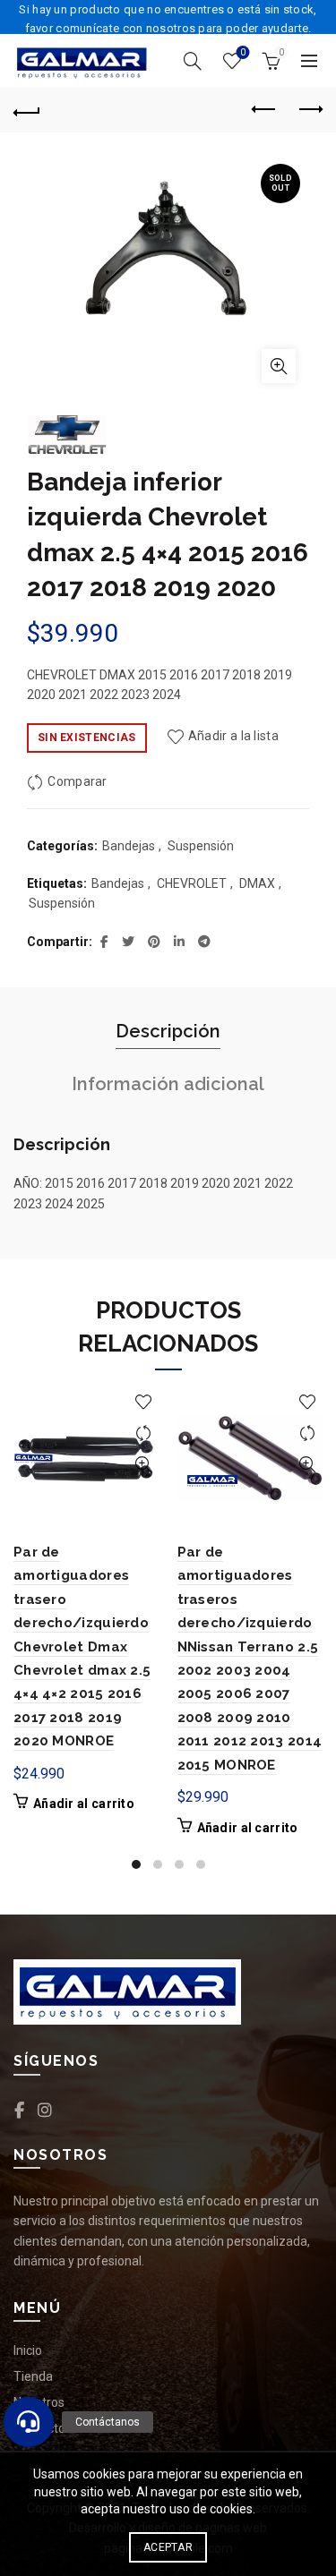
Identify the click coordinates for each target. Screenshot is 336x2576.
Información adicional (168, 1084)
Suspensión (201, 846)
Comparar (77, 781)
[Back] (27, 110)
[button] (29, 2422)
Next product (309, 110)
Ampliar (279, 366)
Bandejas (129, 846)
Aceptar (168, 2547)
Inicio (28, 2350)
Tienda (33, 2376)
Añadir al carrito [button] (84, 1804)
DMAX (257, 883)
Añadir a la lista (233, 737)
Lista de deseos (243, 52)
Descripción (168, 1031)
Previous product (264, 110)
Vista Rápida (144, 1465)
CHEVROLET (192, 883)
